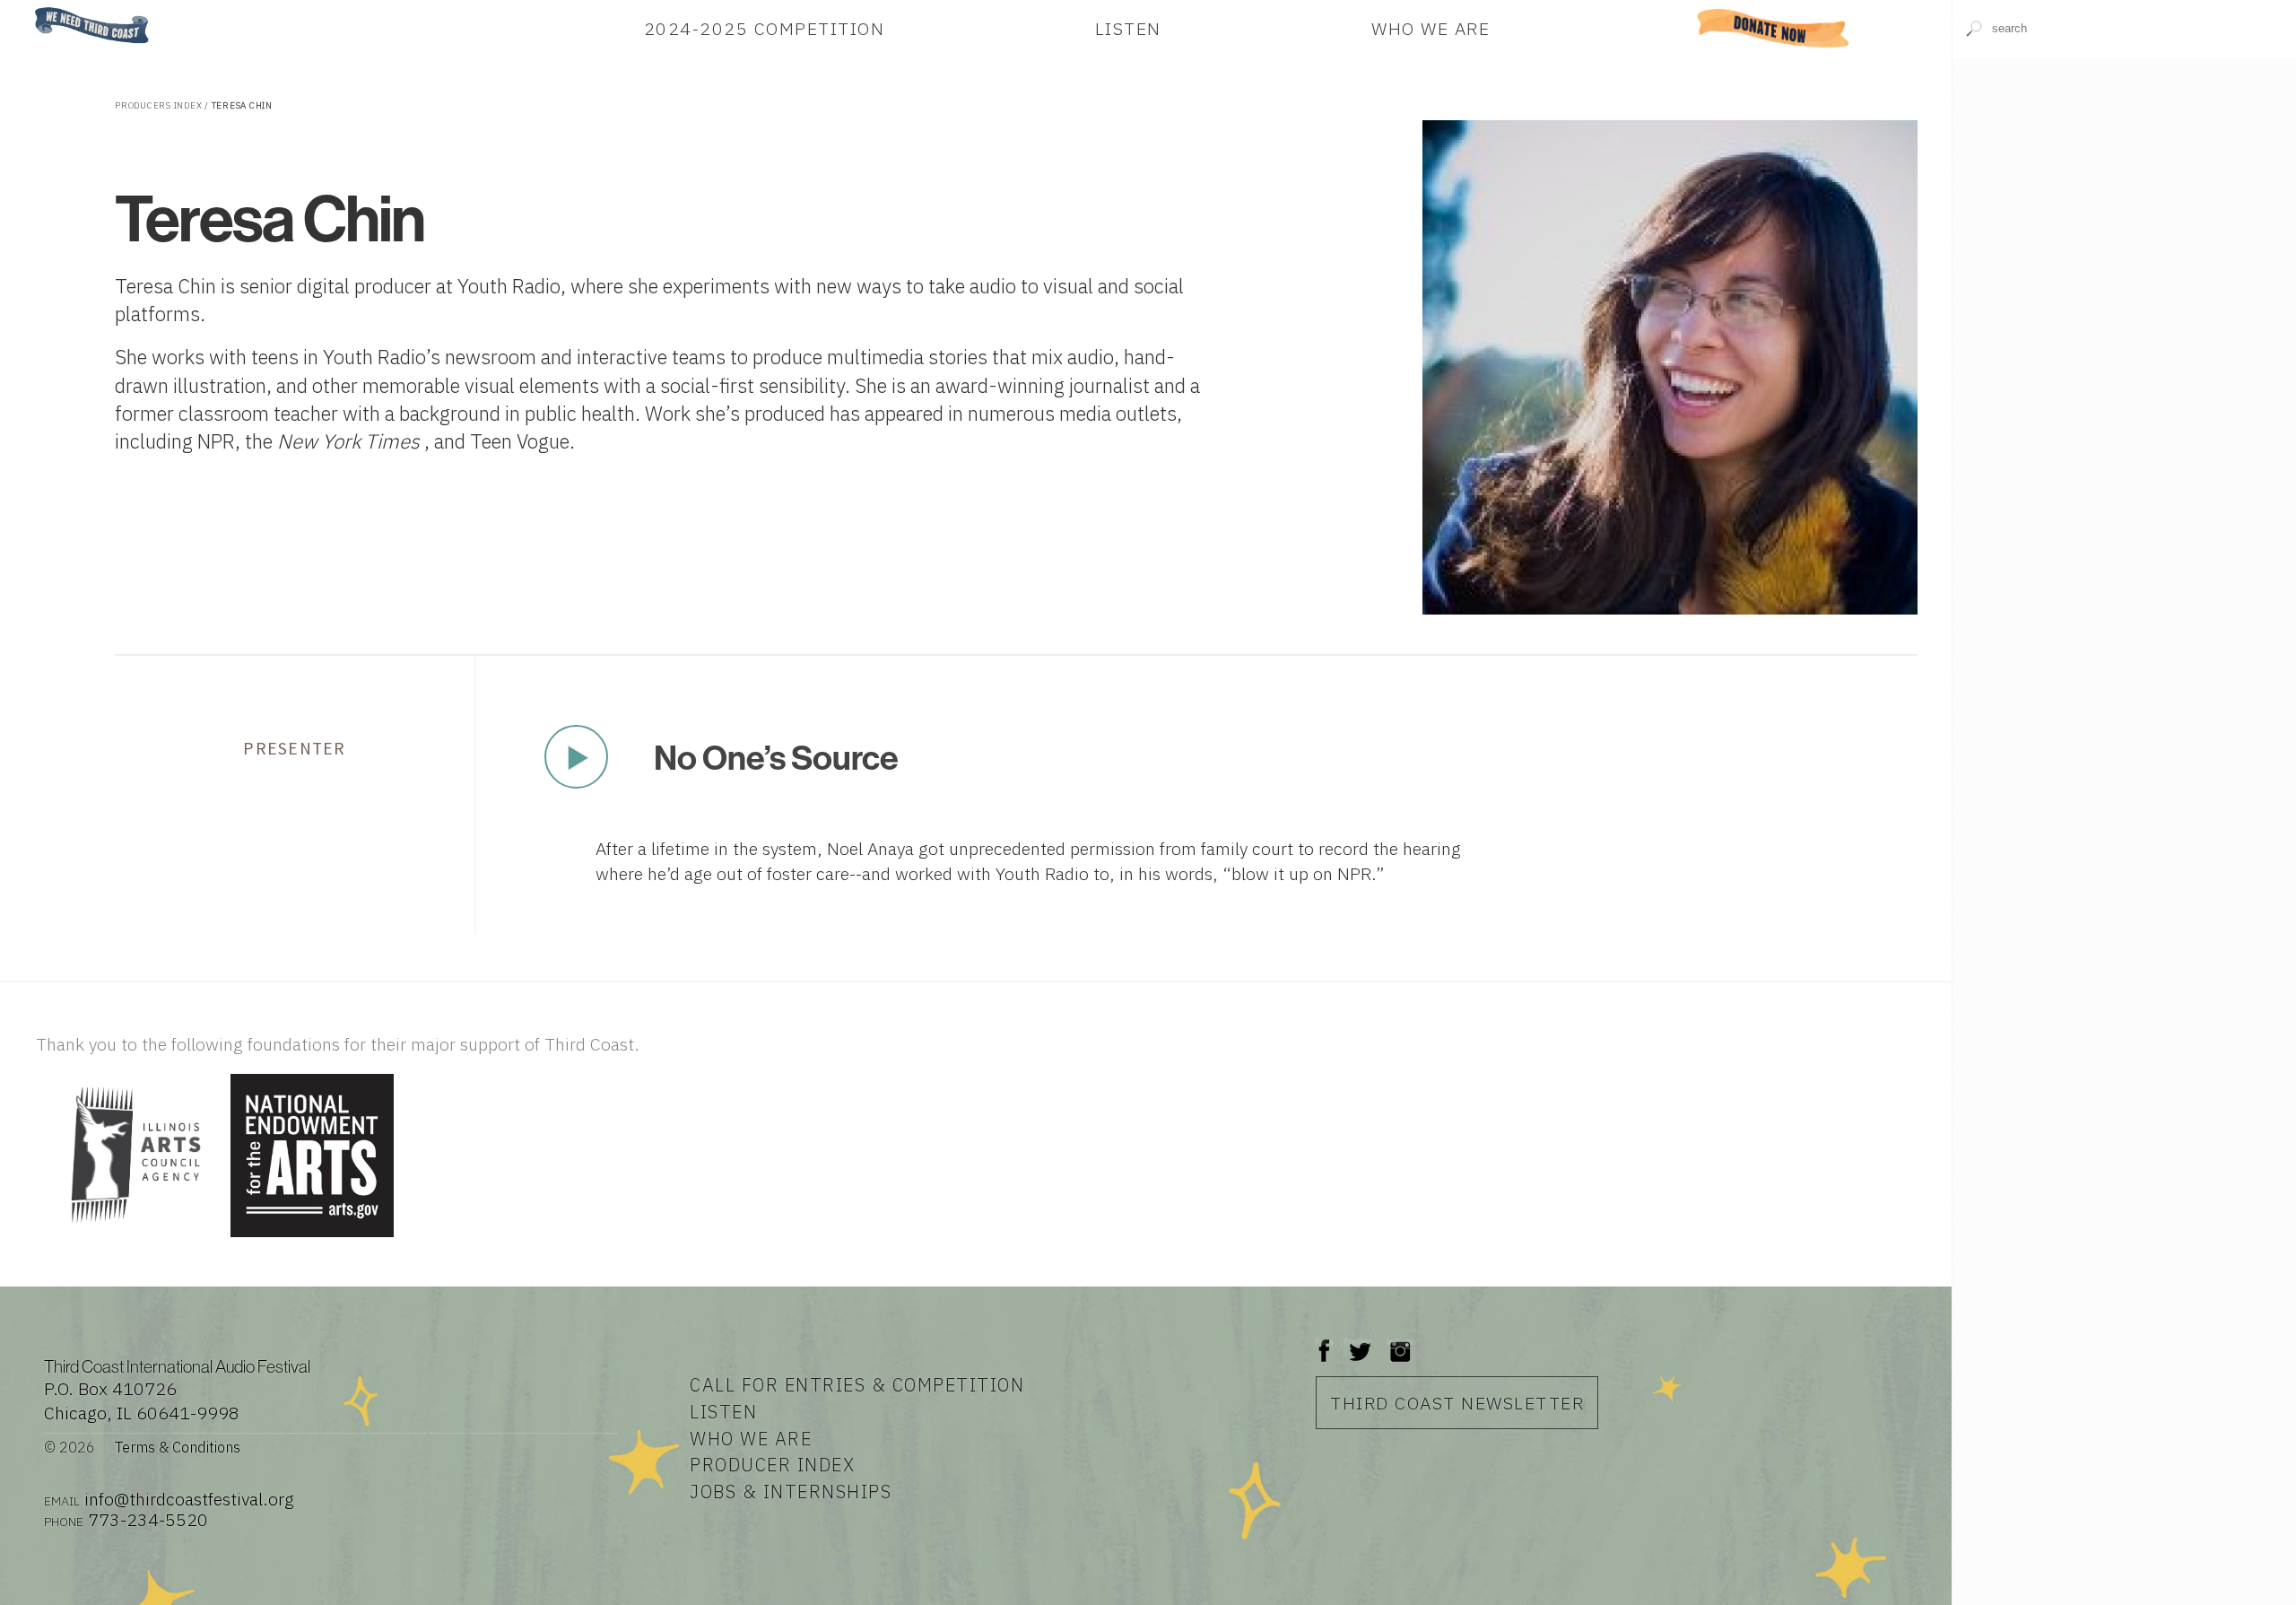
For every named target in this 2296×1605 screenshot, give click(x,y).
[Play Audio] (2124, 232)
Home (30, 9)
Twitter (1358, 1342)
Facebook (1325, 1342)
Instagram (1400, 1342)
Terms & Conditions (178, 1447)
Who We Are (1431, 28)
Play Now (576, 757)
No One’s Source (776, 757)
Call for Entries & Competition (857, 1385)
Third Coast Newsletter (1457, 1403)
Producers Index (158, 105)
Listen (1128, 28)
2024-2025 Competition (765, 28)
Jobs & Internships (791, 1492)
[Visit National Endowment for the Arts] (312, 1239)
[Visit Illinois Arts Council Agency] (131, 1239)
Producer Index (772, 1465)
